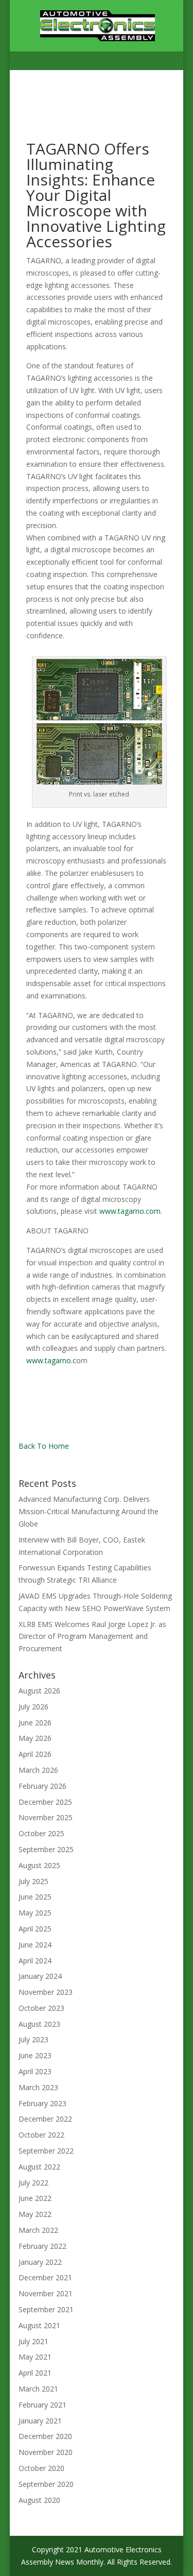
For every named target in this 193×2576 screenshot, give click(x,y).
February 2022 (42, 2246)
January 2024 (40, 1976)
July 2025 (33, 1881)
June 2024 (35, 1945)
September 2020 (46, 2484)
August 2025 (39, 1865)
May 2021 (35, 2357)
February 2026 (42, 1786)
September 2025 (46, 1849)
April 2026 (35, 1754)
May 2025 (35, 1913)
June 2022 (35, 2198)
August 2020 (39, 2500)
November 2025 (46, 1817)
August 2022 (39, 2167)
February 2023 (42, 2103)
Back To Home (44, 1446)
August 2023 (39, 2024)
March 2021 (38, 2389)
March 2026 (38, 1770)
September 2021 (46, 2309)
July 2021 (33, 2341)
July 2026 (33, 1707)
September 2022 (46, 2151)
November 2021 (46, 2293)
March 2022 (38, 2230)
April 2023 (35, 2071)
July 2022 (33, 2183)
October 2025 (41, 1833)
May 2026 (35, 1738)
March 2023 (38, 2087)
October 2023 (41, 2008)
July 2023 (33, 2039)
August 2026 (39, 1691)
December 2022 (45, 2119)
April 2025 (35, 1929)
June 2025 (35, 1897)
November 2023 (46, 1992)
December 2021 (45, 2277)
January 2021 (40, 2421)
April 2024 (35, 1961)
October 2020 (41, 2468)
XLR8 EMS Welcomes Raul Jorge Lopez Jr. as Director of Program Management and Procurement (92, 1637)
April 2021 (35, 2373)
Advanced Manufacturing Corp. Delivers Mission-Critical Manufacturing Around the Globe (89, 1511)
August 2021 (39, 2325)
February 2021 (42, 2405)
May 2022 (35, 2214)
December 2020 (45, 2436)
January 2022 (40, 2262)
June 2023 (35, 2055)
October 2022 (41, 2135)
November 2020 (46, 2452)
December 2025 (45, 1802)
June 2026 (35, 1723)
